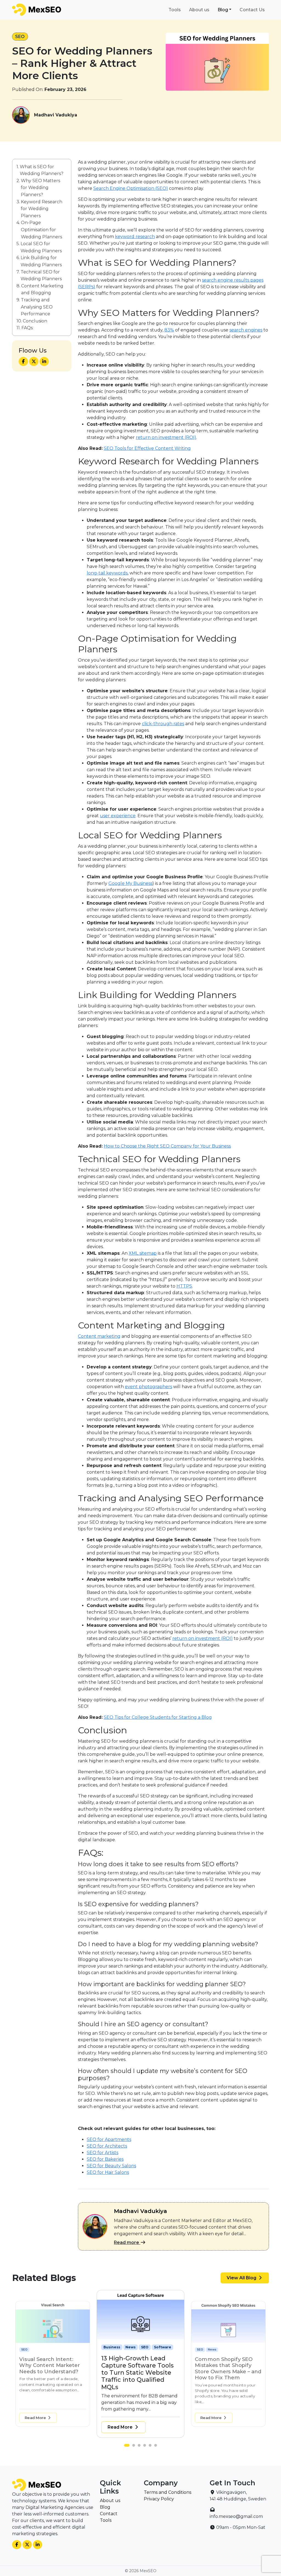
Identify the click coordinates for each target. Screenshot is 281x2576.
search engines (246, 330)
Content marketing (99, 1336)
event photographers (148, 1387)
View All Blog (242, 2278)
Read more (127, 2242)
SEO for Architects (107, 2146)
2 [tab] (132, 2447)
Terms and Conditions (168, 2492)
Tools (175, 10)
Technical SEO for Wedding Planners (41, 275)
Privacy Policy (159, 2499)
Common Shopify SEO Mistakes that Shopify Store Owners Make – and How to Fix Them (140, 2369)
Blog (223, 10)
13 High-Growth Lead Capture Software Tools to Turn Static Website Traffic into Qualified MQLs (50, 2371)
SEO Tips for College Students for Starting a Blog (158, 1717)
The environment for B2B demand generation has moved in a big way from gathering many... (52, 2397)
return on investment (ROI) (203, 1638)
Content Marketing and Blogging (42, 289)
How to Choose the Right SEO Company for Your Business (167, 1146)
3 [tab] (140, 2447)
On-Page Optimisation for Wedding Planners (41, 230)
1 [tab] (127, 2447)
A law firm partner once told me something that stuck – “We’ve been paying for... (225, 2391)
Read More (36, 2418)
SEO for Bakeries (105, 2159)
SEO (20, 37)
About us (199, 10)
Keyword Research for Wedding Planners (42, 209)
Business (28, 2350)
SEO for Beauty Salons (111, 2166)
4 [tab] (146, 2447)
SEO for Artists (102, 2153)
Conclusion (35, 321)
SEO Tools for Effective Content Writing (147, 448)
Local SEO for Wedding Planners (41, 247)
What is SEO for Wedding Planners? (42, 170)
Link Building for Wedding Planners (41, 261)
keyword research (135, 237)
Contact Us (252, 10)
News (44, 2350)
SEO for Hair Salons (108, 2172)
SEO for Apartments (109, 2139)
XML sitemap (143, 1253)
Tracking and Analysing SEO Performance (37, 307)
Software (71, 2350)
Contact (109, 2514)
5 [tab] (151, 2447)
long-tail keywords (107, 573)
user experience (118, 816)
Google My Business (130, 883)
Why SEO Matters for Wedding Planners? (40, 188)
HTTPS (184, 1286)
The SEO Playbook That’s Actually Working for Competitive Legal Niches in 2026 (227, 2368)
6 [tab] (157, 2447)
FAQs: (27, 328)
